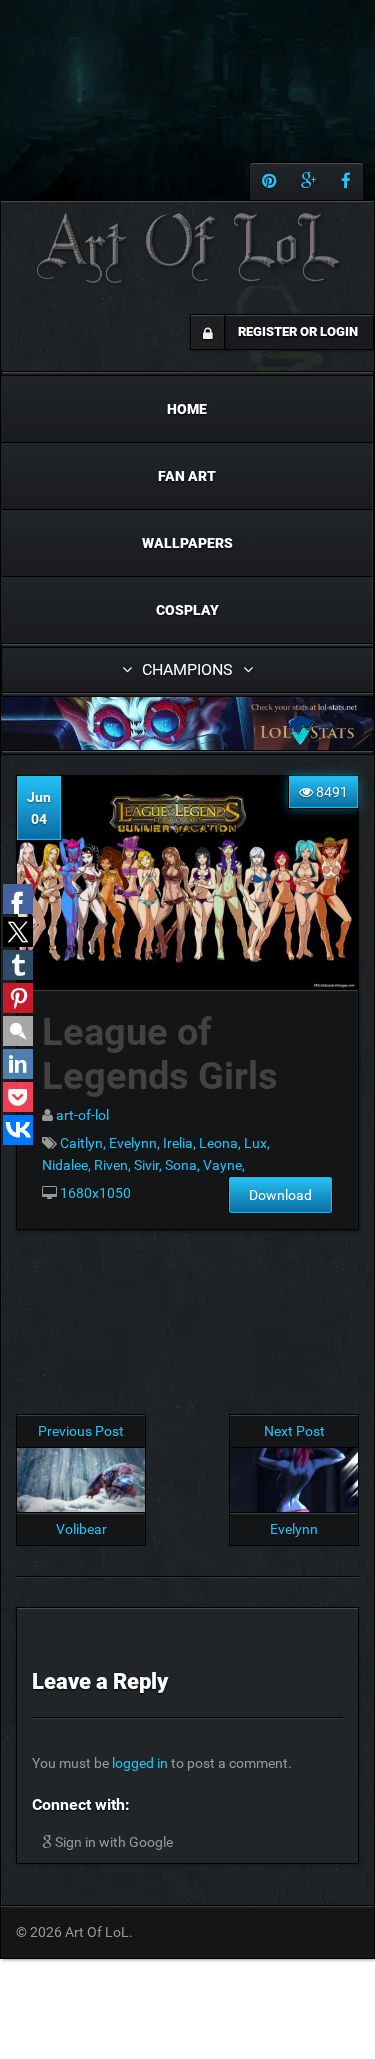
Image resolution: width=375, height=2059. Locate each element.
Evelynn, (136, 1143)
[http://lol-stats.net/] (187, 723)
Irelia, (181, 1143)
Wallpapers (187, 543)
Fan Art (187, 476)
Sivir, (149, 1165)
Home (187, 409)
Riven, (114, 1165)
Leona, (221, 1143)
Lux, (257, 1143)
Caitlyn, (84, 1143)
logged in (140, 1763)
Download (280, 1195)
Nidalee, (68, 1165)
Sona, (184, 1165)
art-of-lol (82, 1115)
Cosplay (187, 610)
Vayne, (224, 1165)
